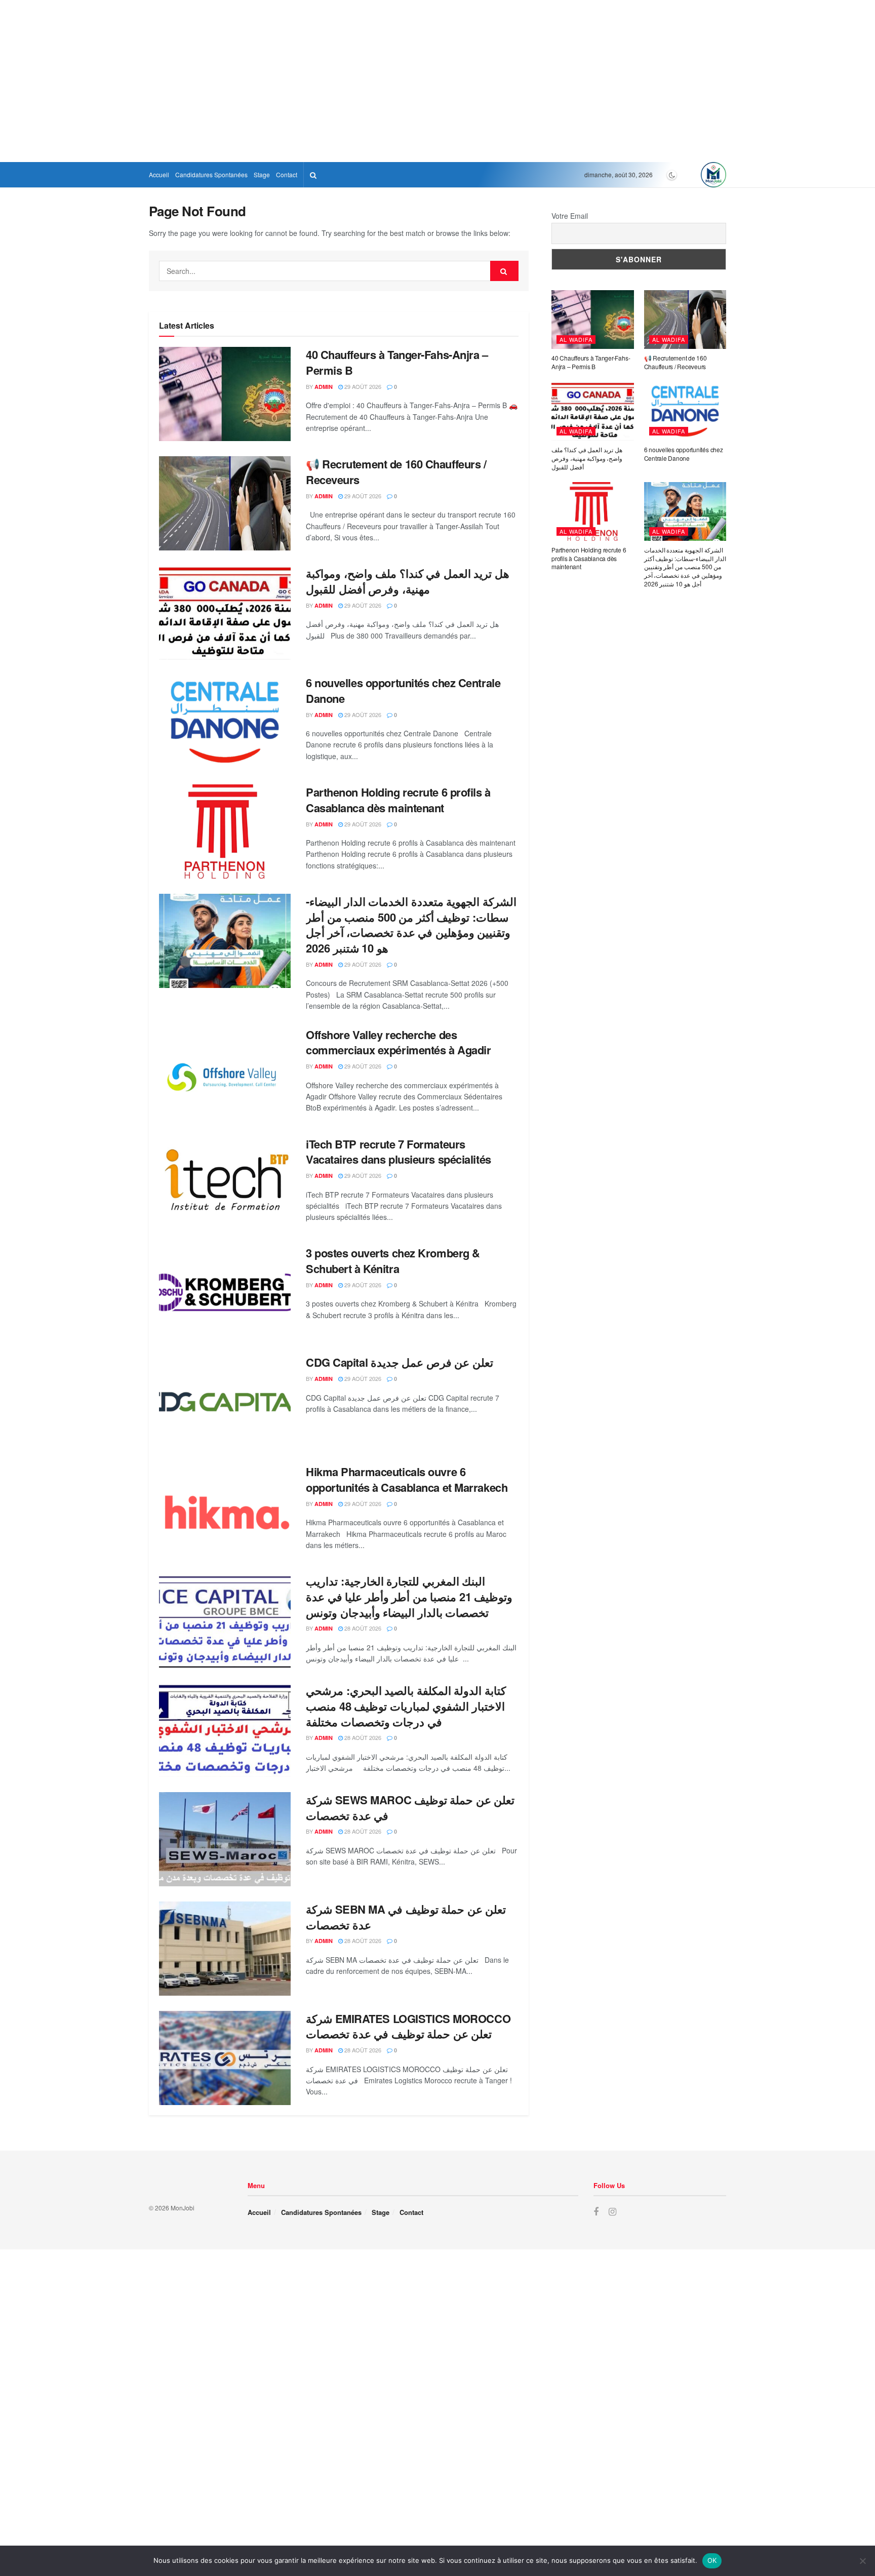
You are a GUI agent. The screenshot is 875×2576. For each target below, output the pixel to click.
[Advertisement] (304, 81)
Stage (262, 174)
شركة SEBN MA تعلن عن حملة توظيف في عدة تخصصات (406, 1917)
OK (712, 2560)
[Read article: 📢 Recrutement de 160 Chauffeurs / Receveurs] (225, 503)
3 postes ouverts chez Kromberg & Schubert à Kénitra (393, 1261)
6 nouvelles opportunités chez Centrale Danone (403, 690)
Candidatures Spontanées (211, 174)
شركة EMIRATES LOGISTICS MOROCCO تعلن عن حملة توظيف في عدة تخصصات (408, 2026)
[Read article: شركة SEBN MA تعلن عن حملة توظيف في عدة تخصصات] (225, 1949)
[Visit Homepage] (713, 175)
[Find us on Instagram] (612, 2212)
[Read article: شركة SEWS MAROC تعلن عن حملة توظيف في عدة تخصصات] (225, 1839)
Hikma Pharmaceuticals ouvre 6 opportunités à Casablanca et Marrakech (407, 1479)
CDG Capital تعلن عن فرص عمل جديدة (400, 1362)
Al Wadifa (576, 339)
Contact (287, 174)
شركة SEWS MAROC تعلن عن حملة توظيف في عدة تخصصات (410, 1808)
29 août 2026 (362, 386)
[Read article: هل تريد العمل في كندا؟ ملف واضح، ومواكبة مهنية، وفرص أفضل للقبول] (225, 613)
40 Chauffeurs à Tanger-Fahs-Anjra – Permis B (397, 362)
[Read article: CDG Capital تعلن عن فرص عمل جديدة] (225, 1402)
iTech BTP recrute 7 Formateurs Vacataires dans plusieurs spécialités (399, 1152)
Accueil (159, 174)
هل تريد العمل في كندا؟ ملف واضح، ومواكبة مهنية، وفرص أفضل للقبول (408, 581)
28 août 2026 (362, 1628)
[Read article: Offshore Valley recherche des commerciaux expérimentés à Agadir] (225, 1074)
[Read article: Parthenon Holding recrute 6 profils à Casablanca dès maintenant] (225, 831)
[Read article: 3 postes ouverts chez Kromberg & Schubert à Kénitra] (225, 1292)
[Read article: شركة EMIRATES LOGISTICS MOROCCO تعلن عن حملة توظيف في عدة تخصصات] (225, 2058)
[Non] (862, 2561)
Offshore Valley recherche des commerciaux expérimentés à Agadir (398, 1042)
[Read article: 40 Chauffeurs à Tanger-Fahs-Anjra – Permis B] (225, 394)
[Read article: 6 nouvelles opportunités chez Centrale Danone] (225, 722)
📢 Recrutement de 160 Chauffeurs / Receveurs (396, 472)
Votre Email (570, 216)
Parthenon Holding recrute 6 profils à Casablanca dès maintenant (398, 800)
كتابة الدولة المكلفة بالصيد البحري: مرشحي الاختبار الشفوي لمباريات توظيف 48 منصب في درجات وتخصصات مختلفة (406, 1706)
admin (324, 387)
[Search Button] (313, 175)
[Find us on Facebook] (596, 2212)
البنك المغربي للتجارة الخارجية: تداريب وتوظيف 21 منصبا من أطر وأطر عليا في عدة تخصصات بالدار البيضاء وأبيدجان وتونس (409, 1597)
